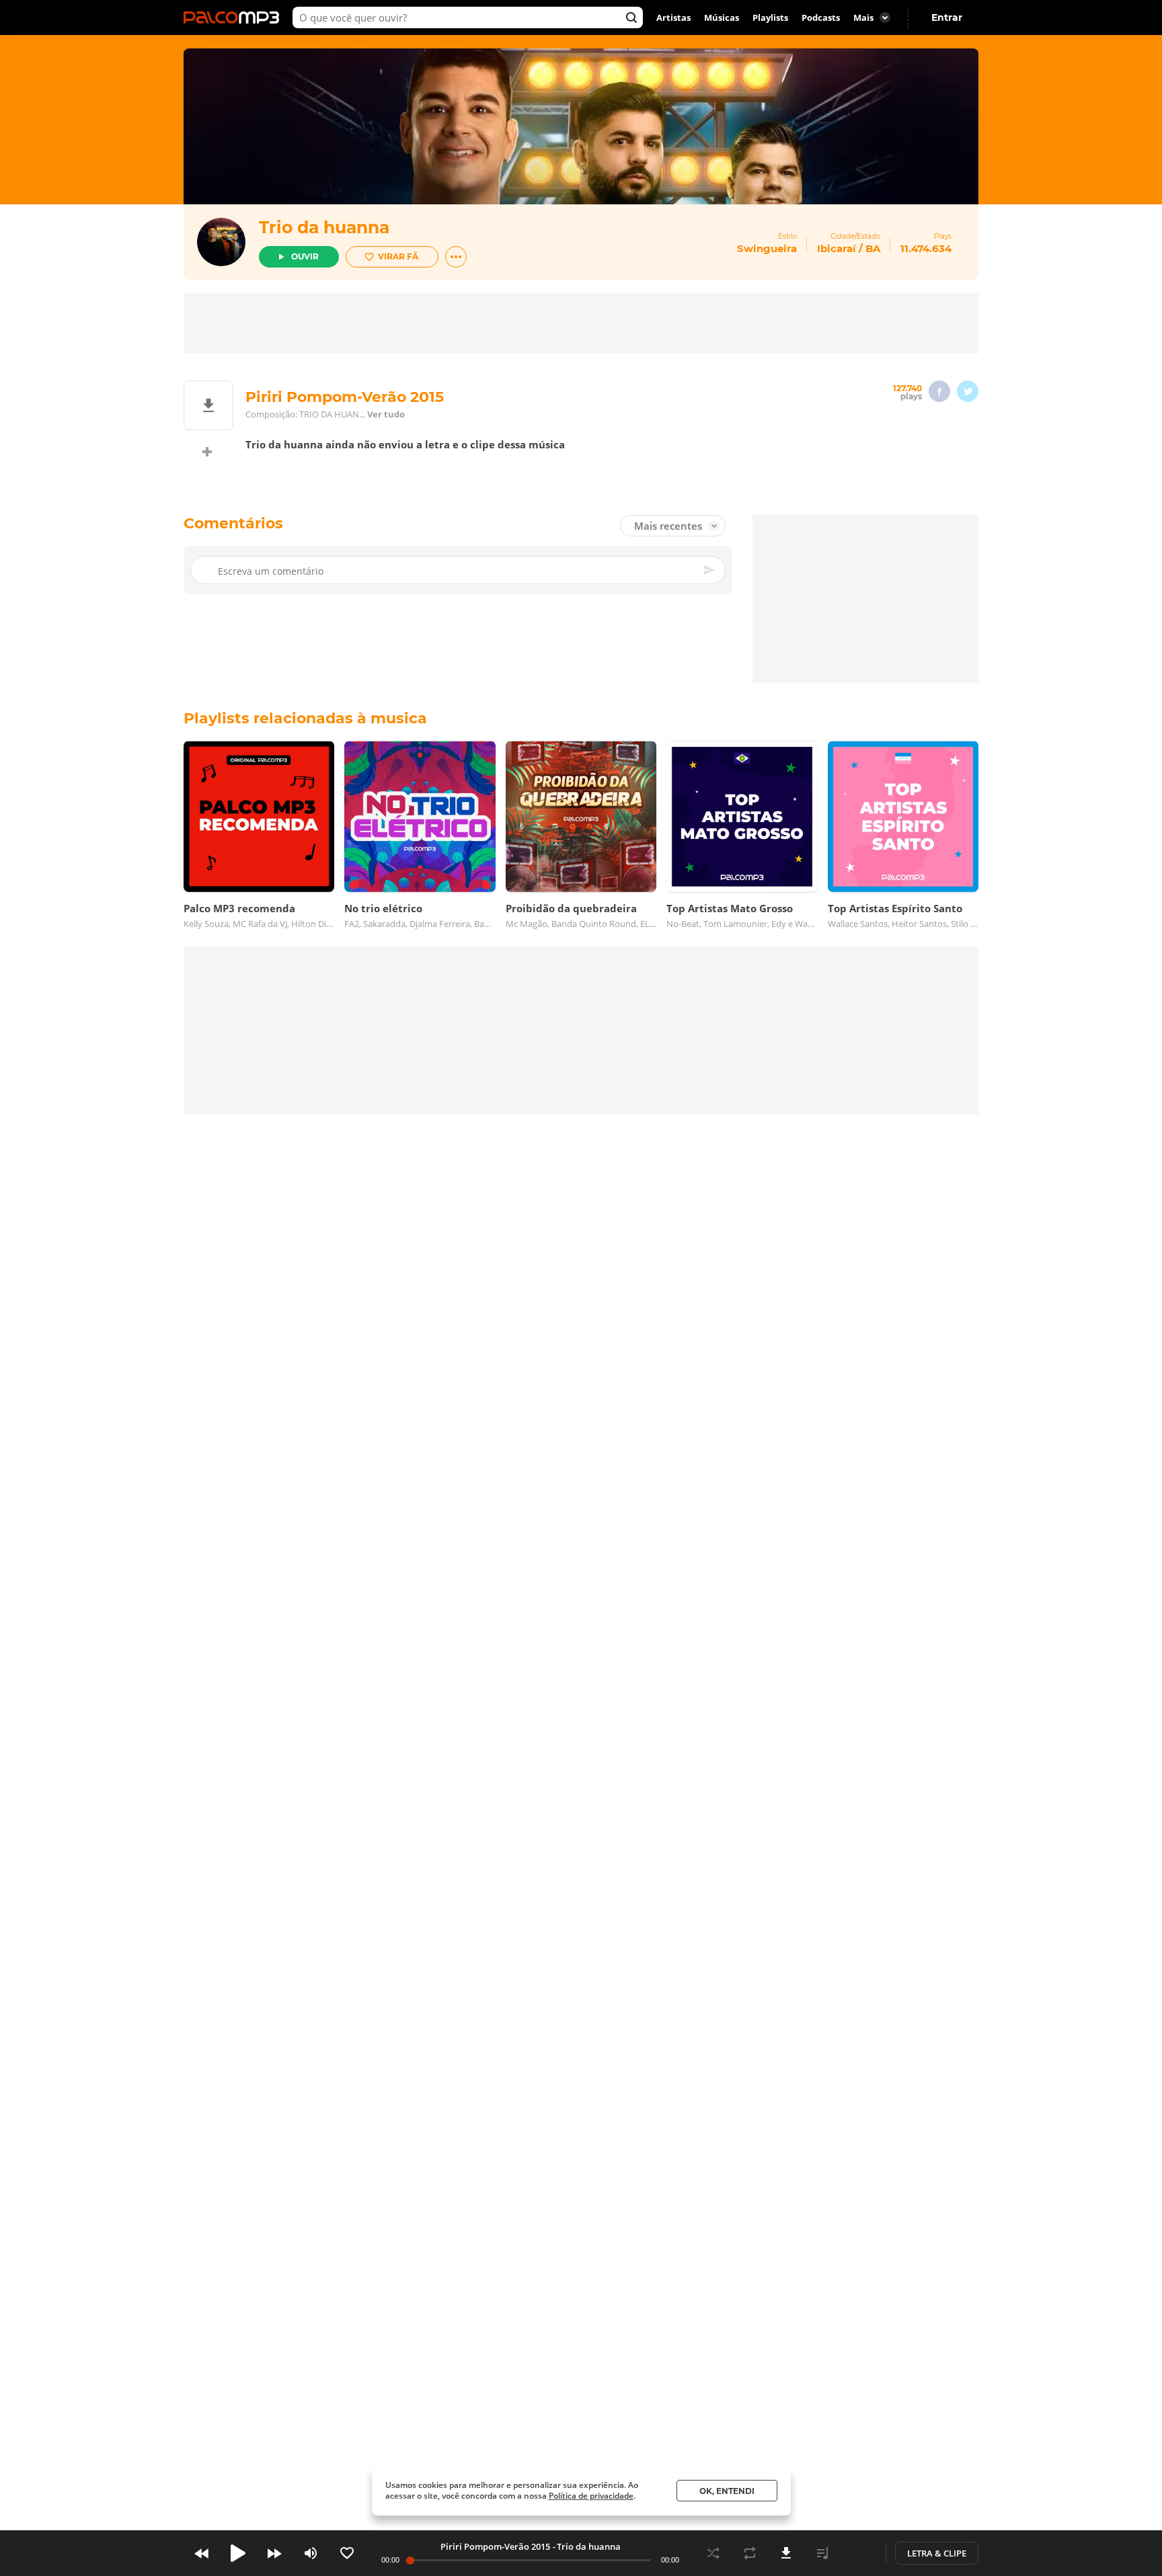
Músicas (722, 17)
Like (347, 2553)
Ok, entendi (727, 2491)
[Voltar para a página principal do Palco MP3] (235, 17)
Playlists (770, 17)
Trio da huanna (324, 227)
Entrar (947, 17)
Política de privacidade (591, 2496)
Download (786, 2553)
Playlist (822, 2553)
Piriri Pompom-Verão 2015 (495, 2546)
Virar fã (398, 256)
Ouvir (305, 256)
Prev (202, 2553)
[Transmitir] (859, 2553)
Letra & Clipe (937, 2553)
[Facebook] (939, 391)
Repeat (750, 2553)
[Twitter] (968, 391)
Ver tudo (386, 414)
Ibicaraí (837, 248)
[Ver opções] (456, 257)
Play (238, 2553)
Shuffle (713, 2553)
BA (873, 248)
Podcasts (821, 17)
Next (274, 2553)
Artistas (673, 17)
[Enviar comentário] (710, 570)
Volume (311, 2553)
